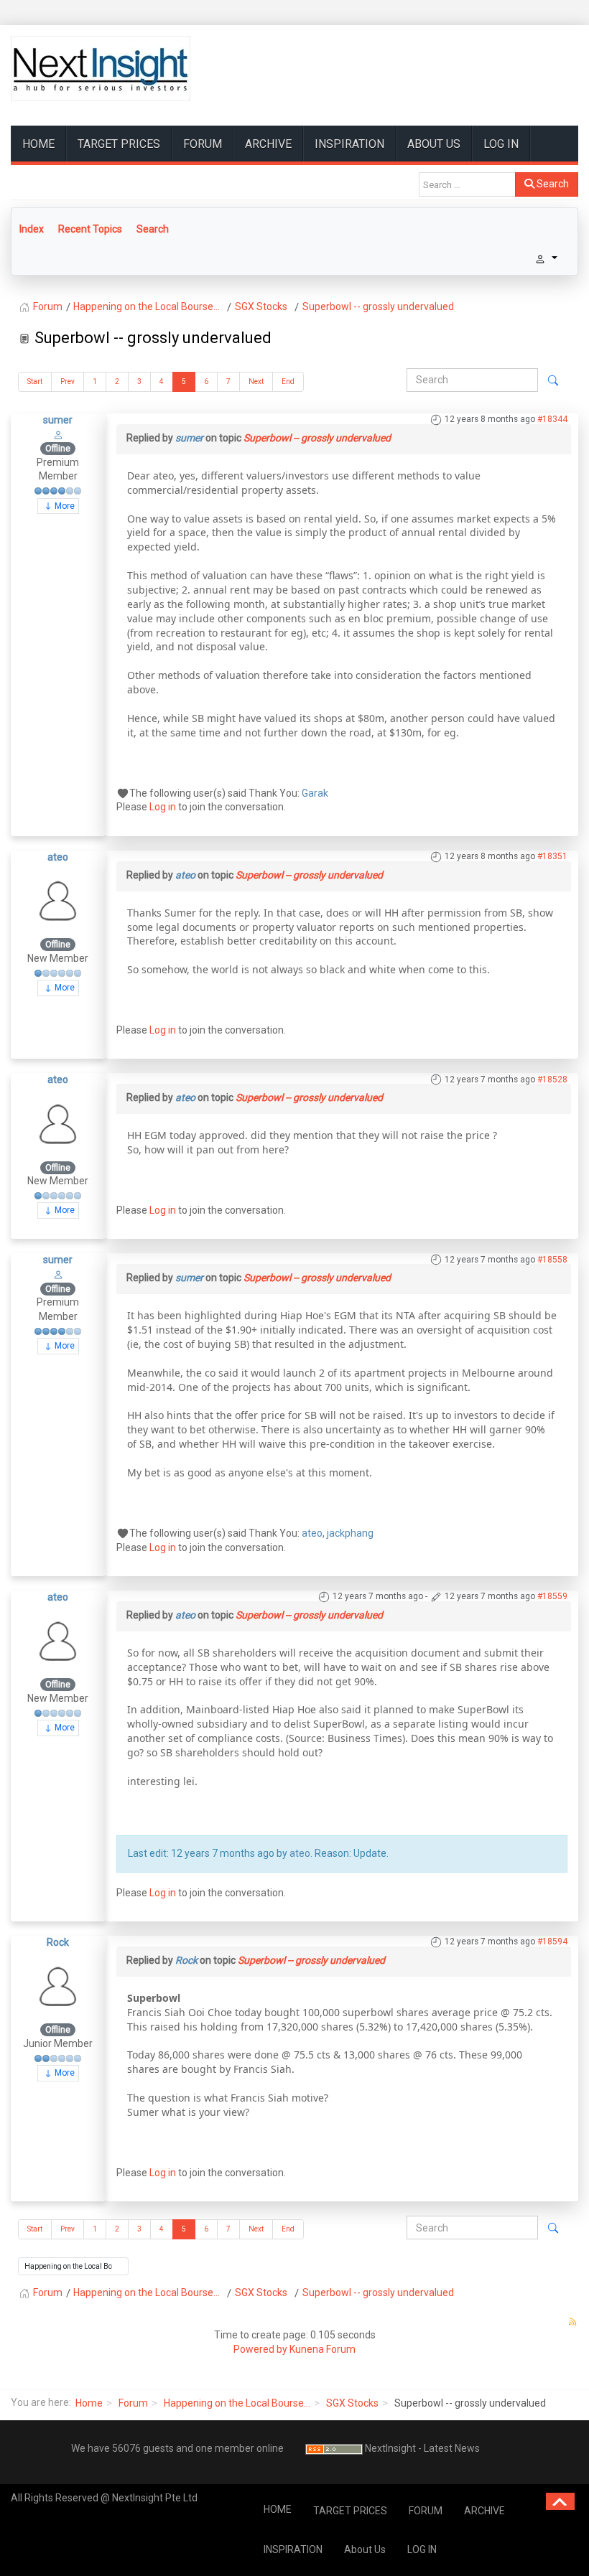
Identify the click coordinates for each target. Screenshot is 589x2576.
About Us (434, 144)
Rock (58, 1942)
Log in (163, 807)
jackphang (350, 1533)
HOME (38, 144)
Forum (133, 2403)
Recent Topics (90, 229)
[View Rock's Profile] (58, 1985)
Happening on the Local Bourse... (237, 2403)
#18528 (552, 1079)
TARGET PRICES (119, 144)
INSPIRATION (349, 144)
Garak (315, 793)
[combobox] (467, 184)
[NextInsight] (101, 69)
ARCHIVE (268, 144)
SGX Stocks (352, 2403)
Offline (58, 449)
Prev (68, 381)
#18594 (552, 1942)
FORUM (203, 144)
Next (256, 381)
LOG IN (501, 144)
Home (89, 2403)
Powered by (260, 2349)
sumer (58, 420)
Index (32, 229)
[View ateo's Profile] (58, 900)
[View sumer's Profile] (58, 434)
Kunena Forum (323, 2349)
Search (552, 184)
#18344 (552, 419)
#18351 (552, 856)
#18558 (552, 1260)
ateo (58, 857)
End (288, 381)
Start (35, 381)
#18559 (552, 1596)
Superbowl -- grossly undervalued (317, 438)
